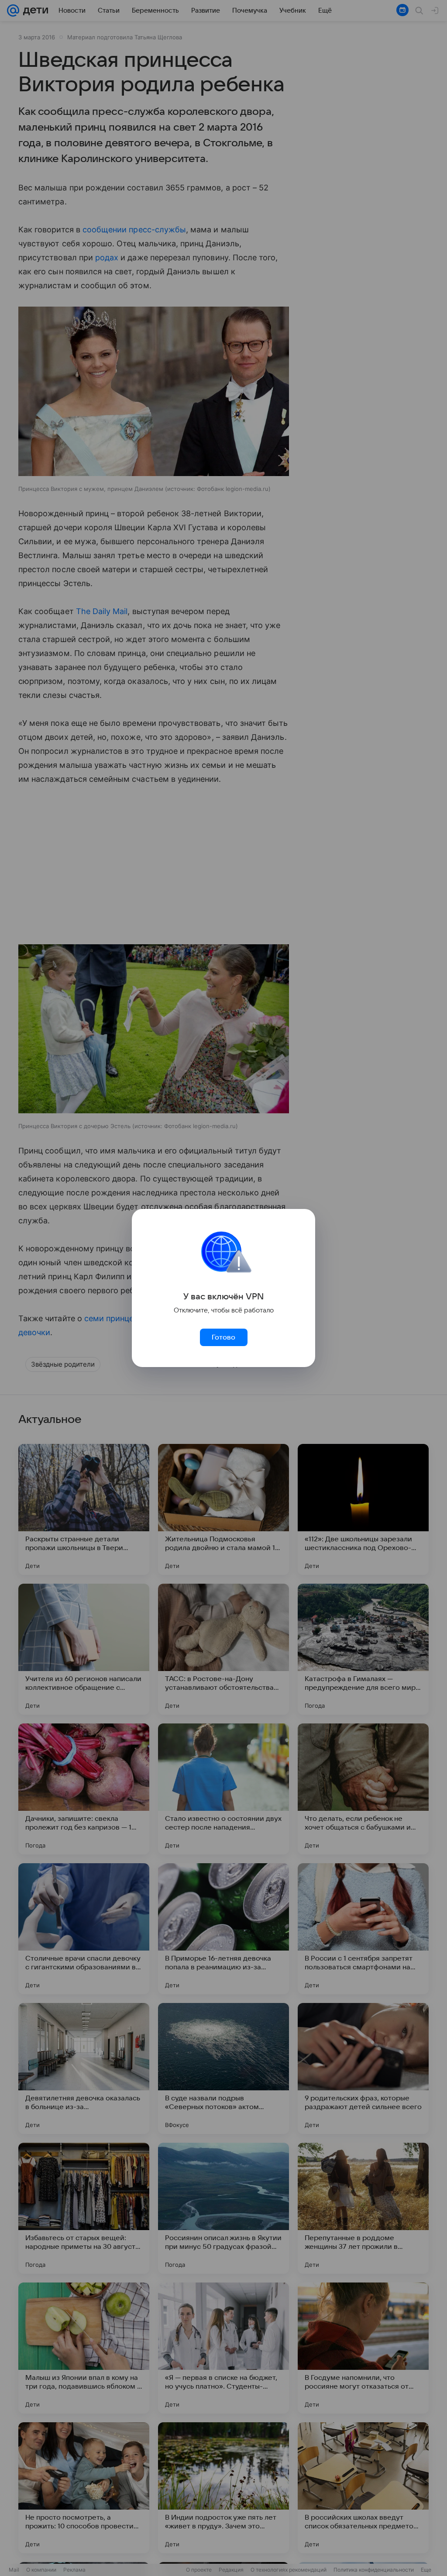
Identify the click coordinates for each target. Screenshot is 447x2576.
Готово (223, 1337)
